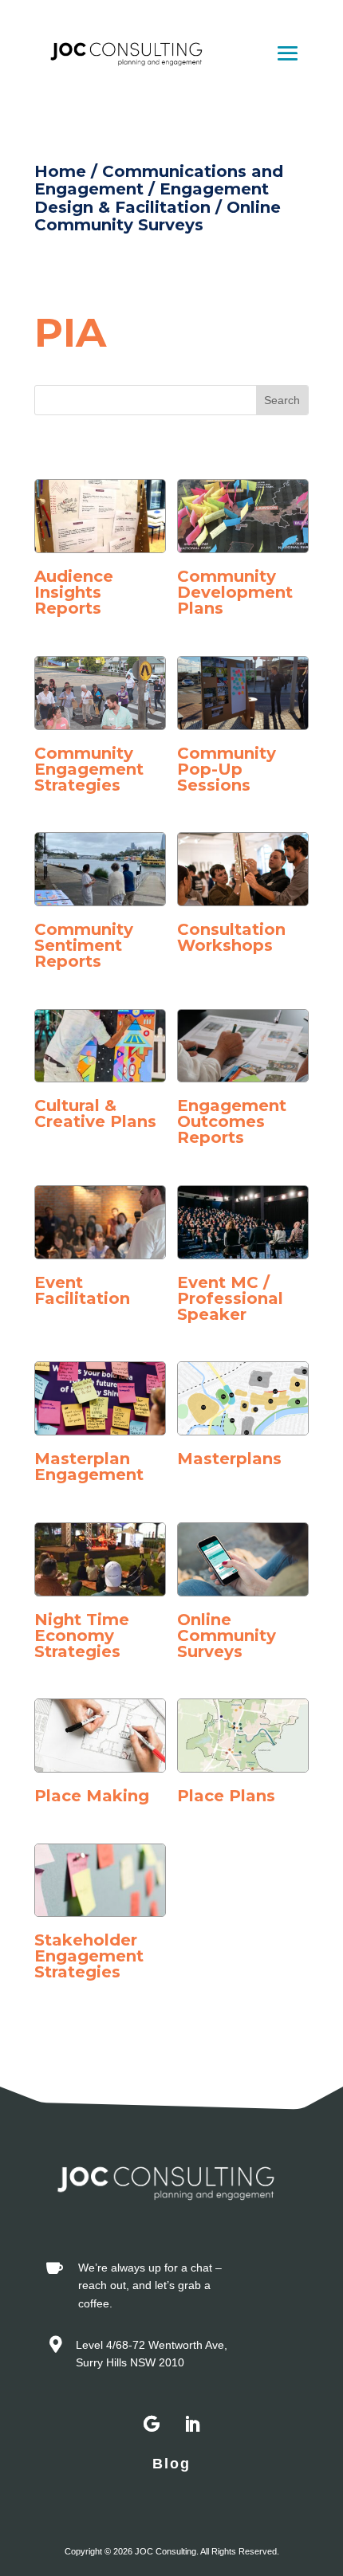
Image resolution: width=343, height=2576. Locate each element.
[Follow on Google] (152, 2425)
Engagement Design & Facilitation (152, 198)
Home (60, 171)
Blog (171, 2464)
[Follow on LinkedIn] (191, 2425)
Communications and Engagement (159, 180)
